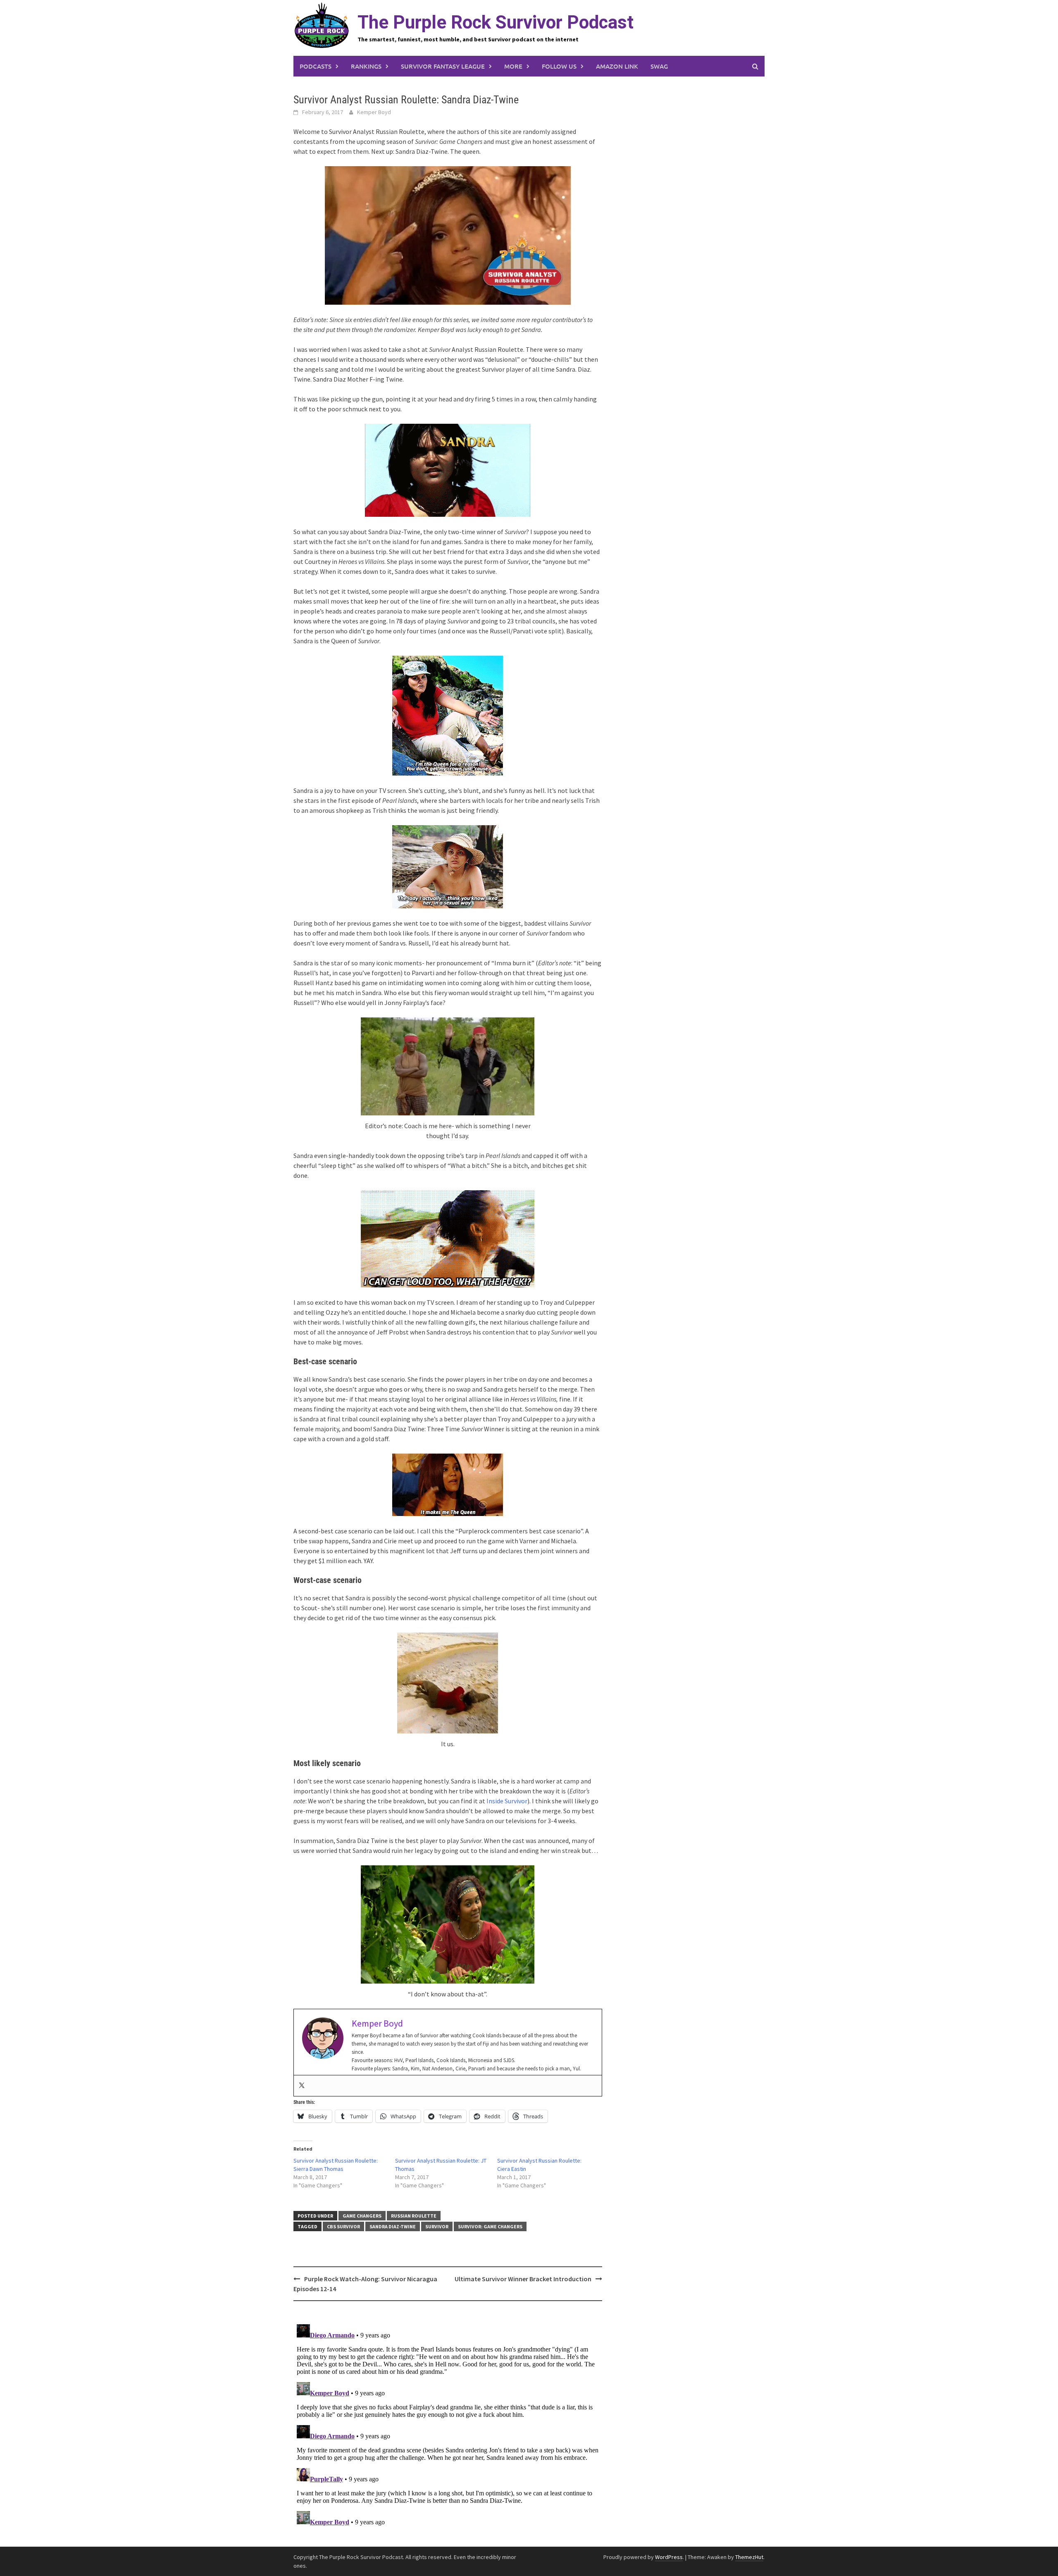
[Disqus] (448, 2424)
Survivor (437, 2226)
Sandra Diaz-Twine (393, 2226)
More (513, 66)
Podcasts (316, 66)
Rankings (366, 66)
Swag (659, 66)
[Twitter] (302, 2086)
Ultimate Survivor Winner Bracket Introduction (523, 2279)
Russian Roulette (414, 2216)
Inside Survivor (507, 1801)
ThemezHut (749, 2557)
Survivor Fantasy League (443, 66)
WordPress (669, 2557)
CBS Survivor (343, 2226)
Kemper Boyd (374, 112)
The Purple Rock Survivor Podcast (496, 22)
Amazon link (617, 66)
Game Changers (362, 2216)
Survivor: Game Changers (490, 2226)
